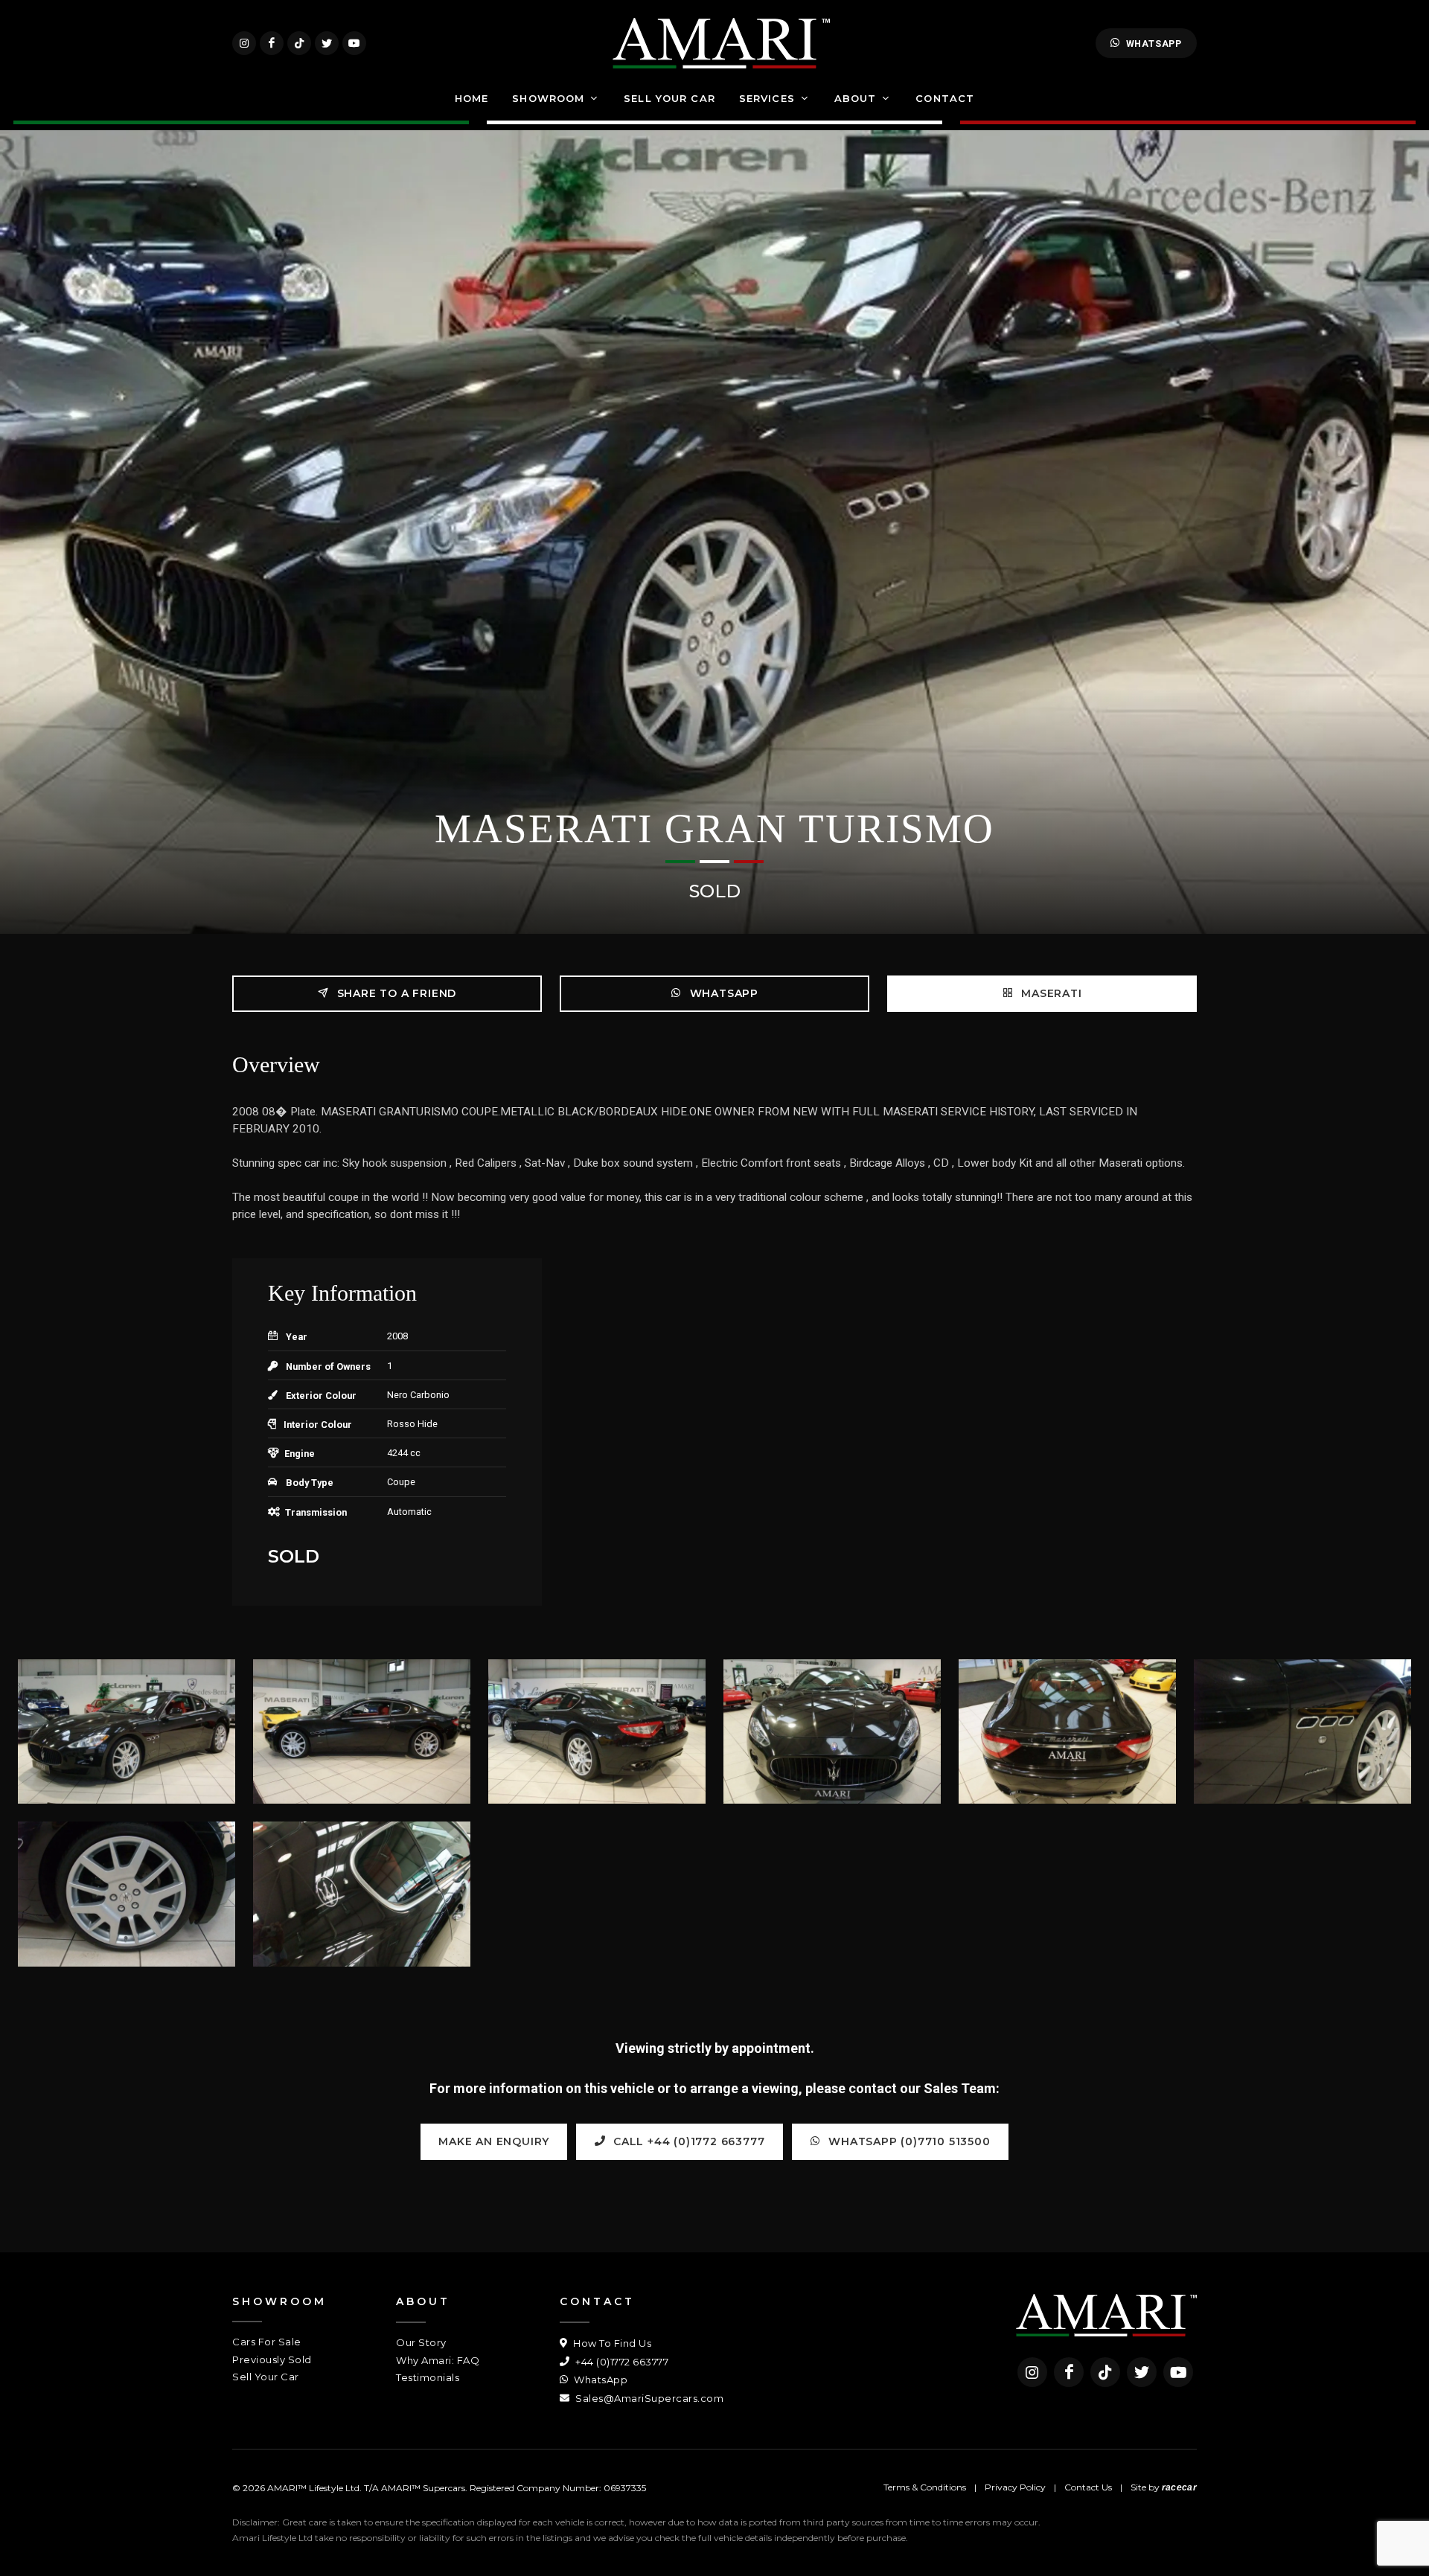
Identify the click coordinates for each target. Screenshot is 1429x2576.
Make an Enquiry (494, 2141)
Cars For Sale (267, 2342)
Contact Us (1088, 2487)
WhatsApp (1154, 44)
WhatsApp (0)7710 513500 (908, 2141)
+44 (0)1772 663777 (621, 2362)
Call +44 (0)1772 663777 (687, 2141)
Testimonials (428, 2377)
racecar (1179, 2487)
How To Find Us (611, 2343)
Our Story (421, 2342)
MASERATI (1049, 993)
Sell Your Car (266, 2377)
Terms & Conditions (925, 2487)
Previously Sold (272, 2359)
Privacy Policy (1015, 2487)
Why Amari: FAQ (438, 2360)
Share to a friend (395, 993)
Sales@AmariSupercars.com (648, 2398)
